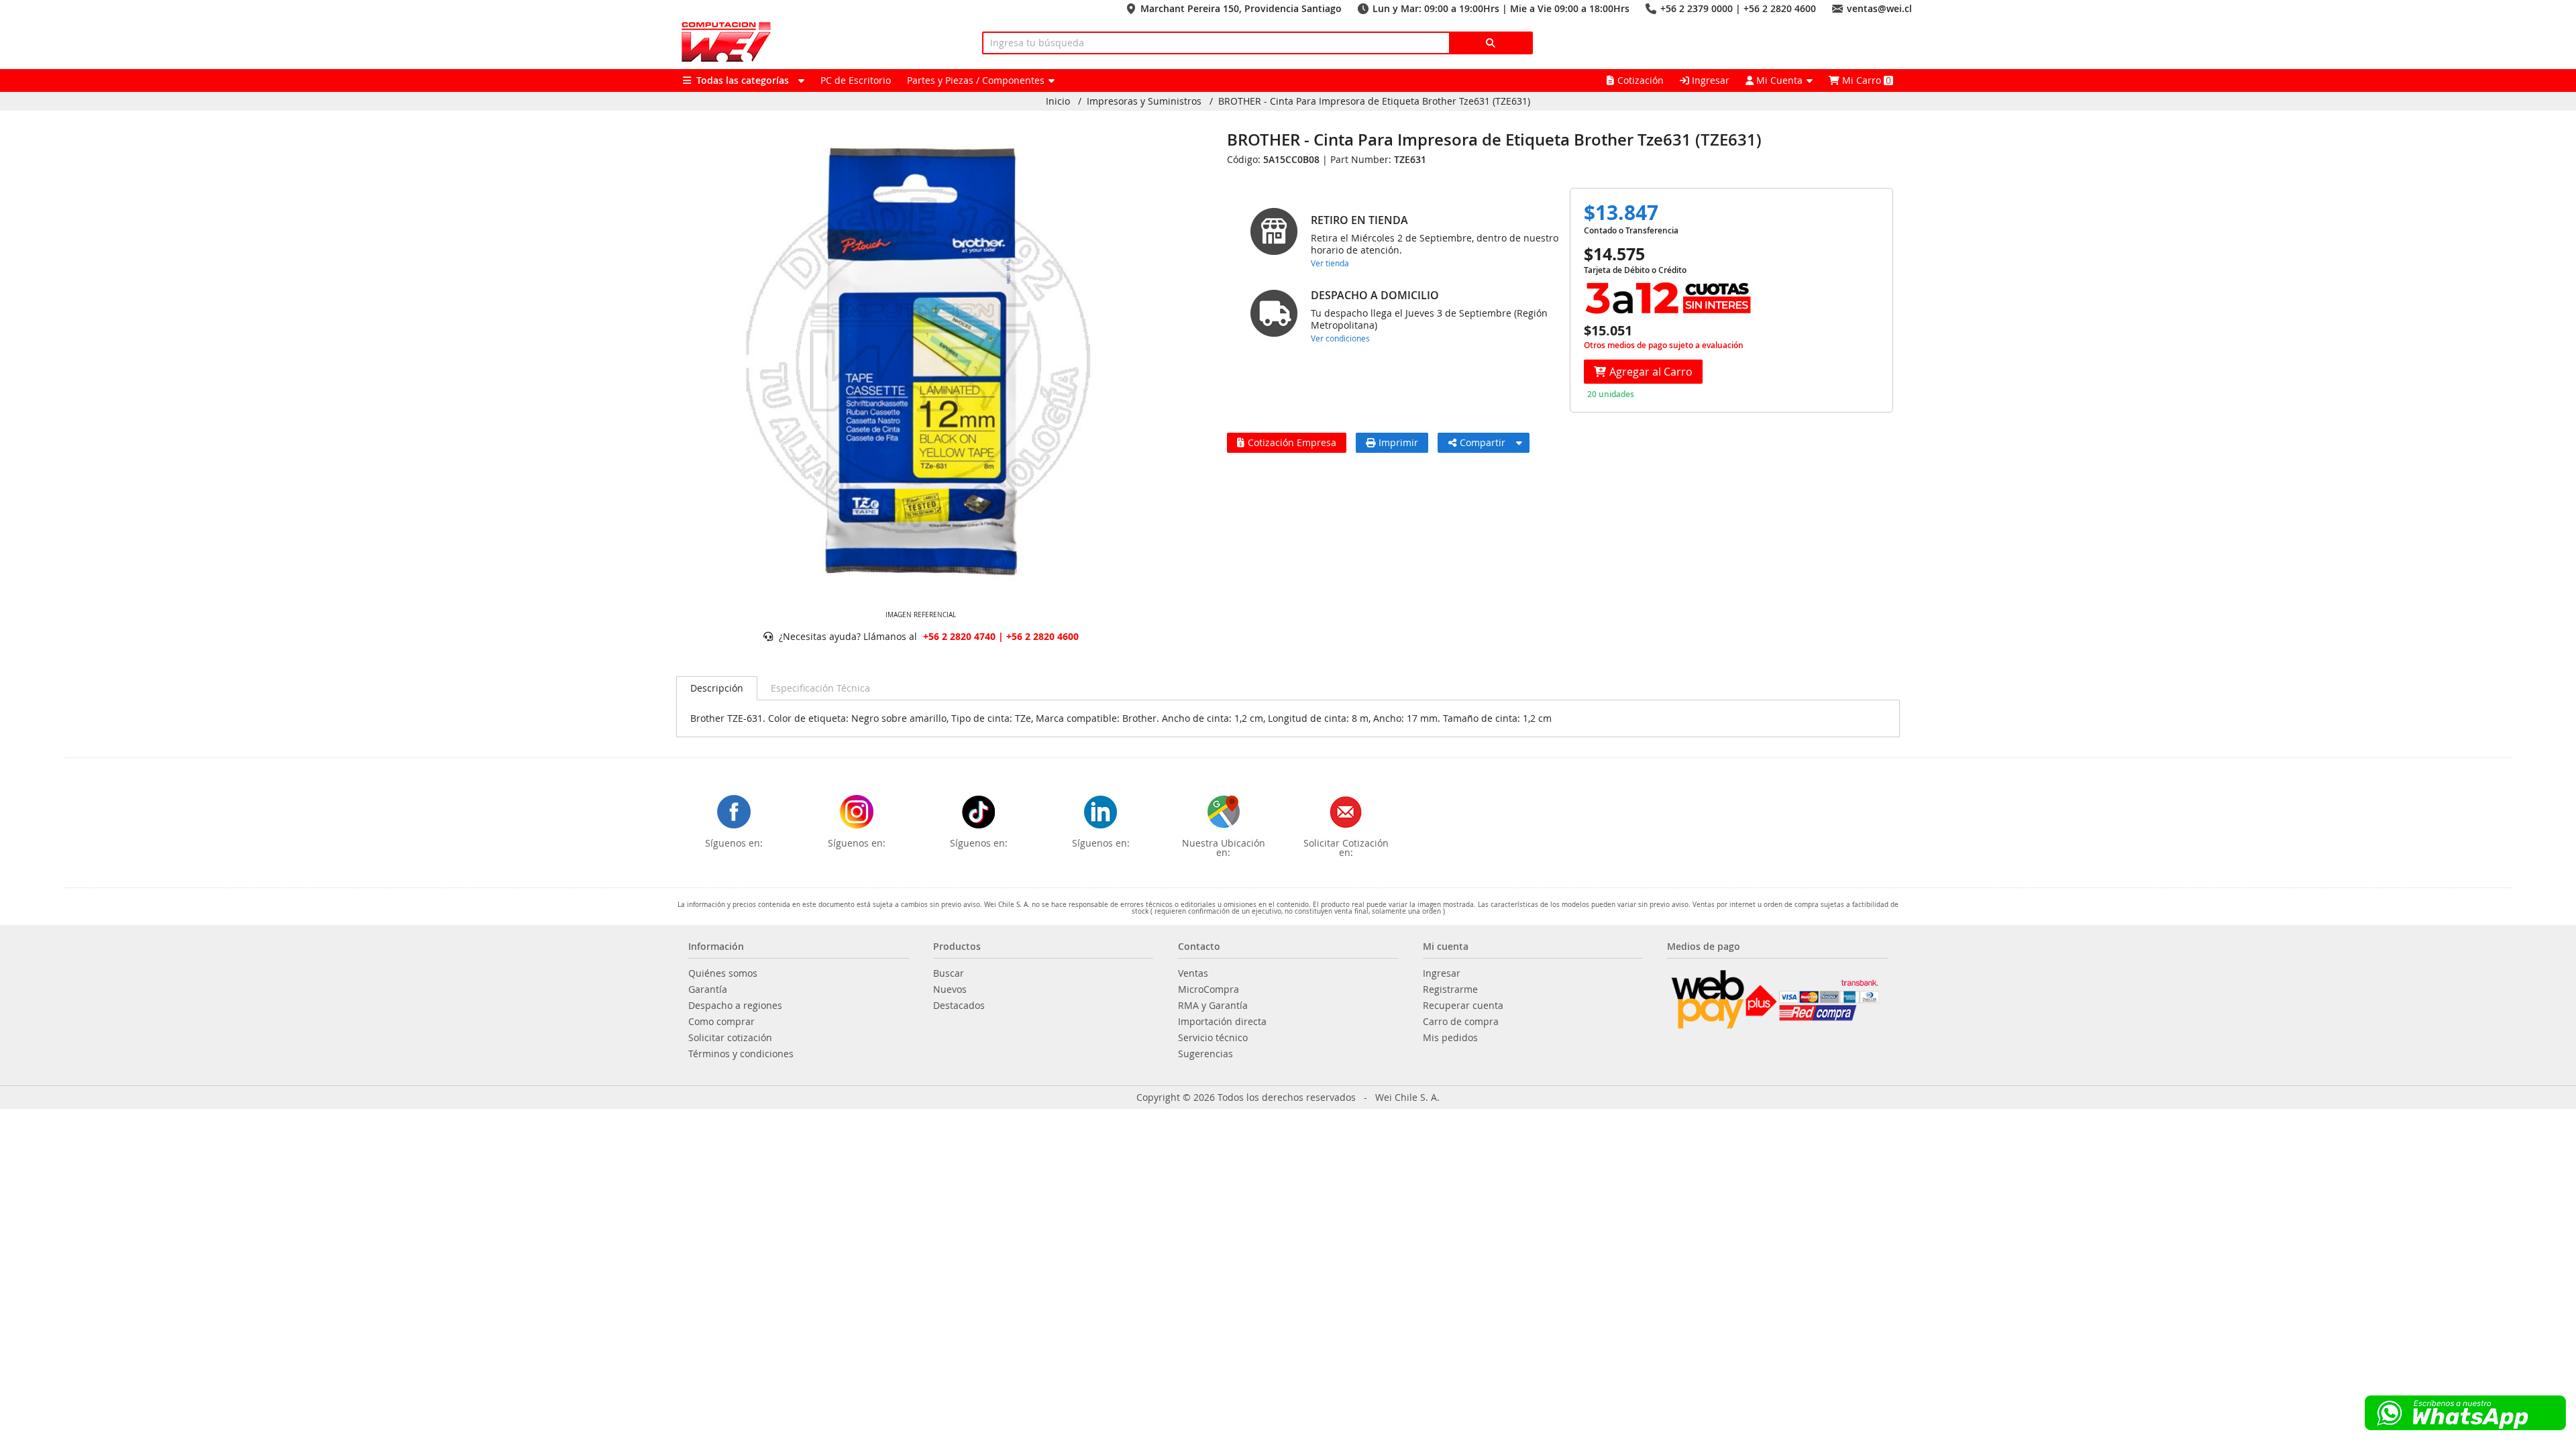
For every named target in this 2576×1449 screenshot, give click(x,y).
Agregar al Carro (1651, 372)
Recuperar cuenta (1463, 1006)
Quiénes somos (723, 973)
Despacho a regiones (735, 1006)
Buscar (949, 973)
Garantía (708, 989)
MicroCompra (1209, 989)
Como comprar (721, 1022)
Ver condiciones (1340, 338)
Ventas (1193, 973)
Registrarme (1450, 989)
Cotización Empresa (1292, 442)
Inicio (1058, 101)
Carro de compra (1461, 1022)
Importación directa (1222, 1022)
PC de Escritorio (856, 80)
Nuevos (950, 989)
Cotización (1641, 80)
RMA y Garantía (1213, 1006)
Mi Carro (1865, 80)
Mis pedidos (1450, 1038)
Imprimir (1398, 442)
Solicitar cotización (730, 1038)
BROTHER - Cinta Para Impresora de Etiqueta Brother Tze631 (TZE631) (1374, 101)
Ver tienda (1330, 263)
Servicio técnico (1213, 1038)
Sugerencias (1205, 1054)
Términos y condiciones (741, 1054)
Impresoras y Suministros (1144, 101)
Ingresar (1709, 80)
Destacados (959, 1006)
